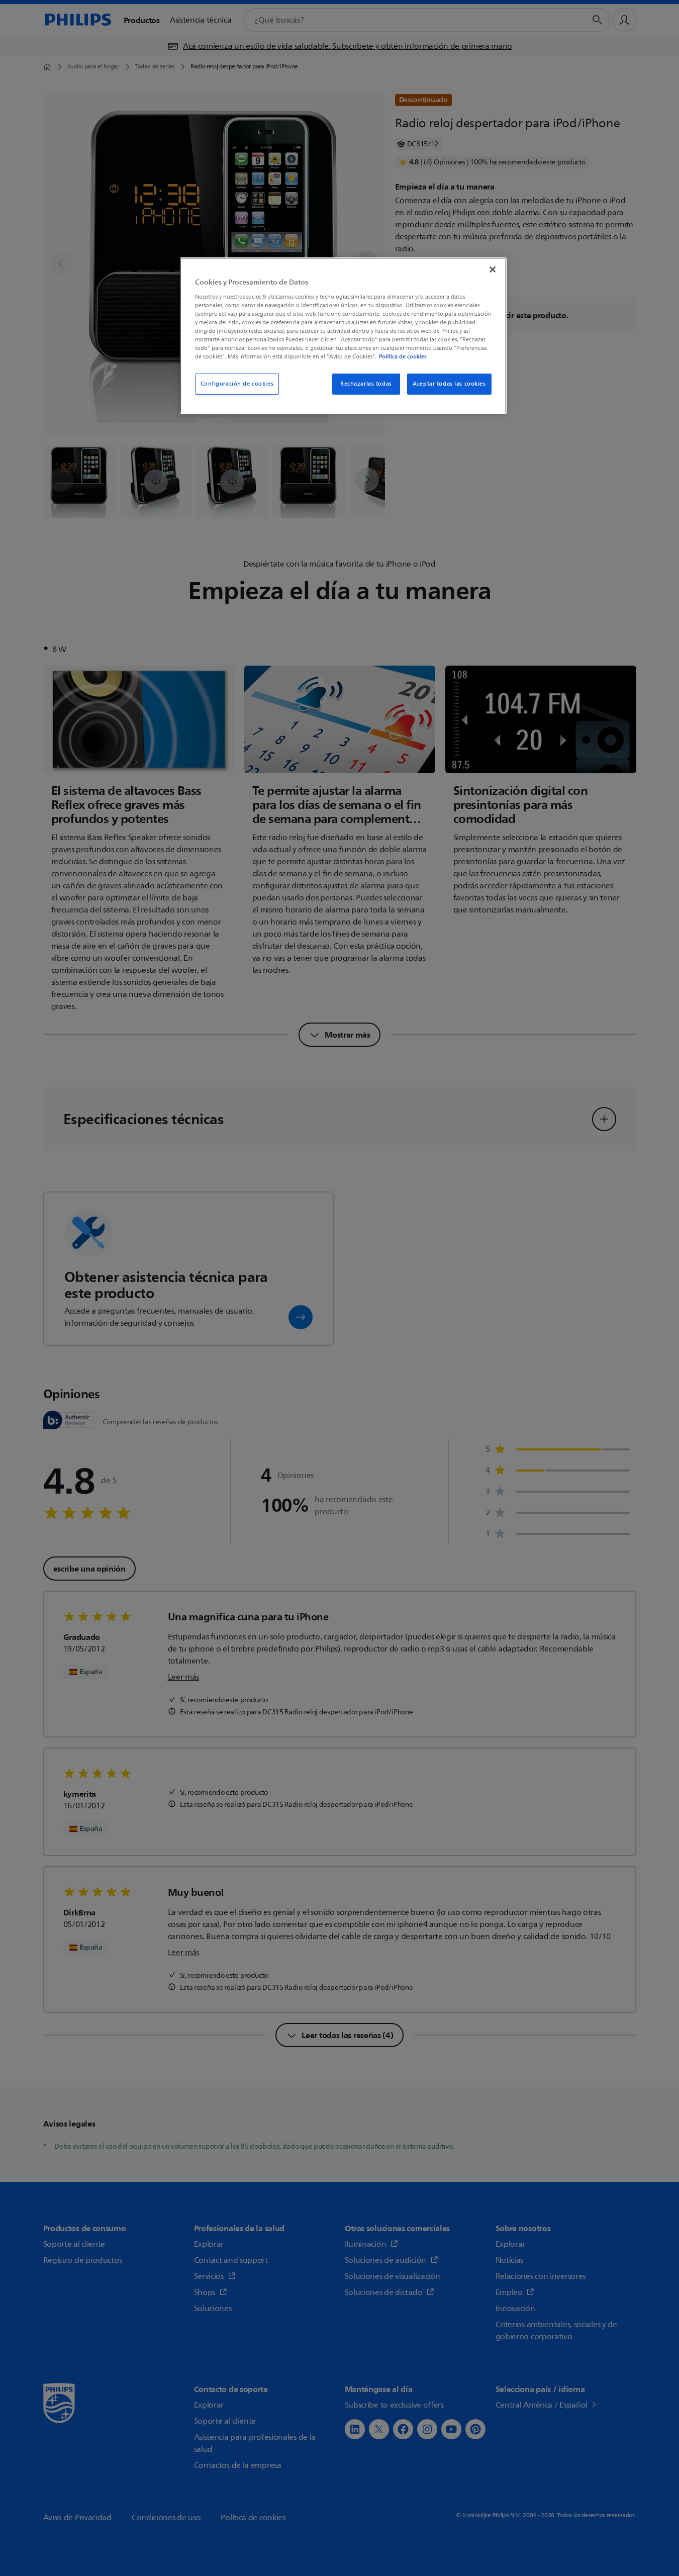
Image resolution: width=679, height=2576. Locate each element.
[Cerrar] (493, 269)
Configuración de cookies (237, 384)
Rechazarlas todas (366, 384)
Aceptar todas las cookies (449, 384)
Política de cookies (403, 356)
